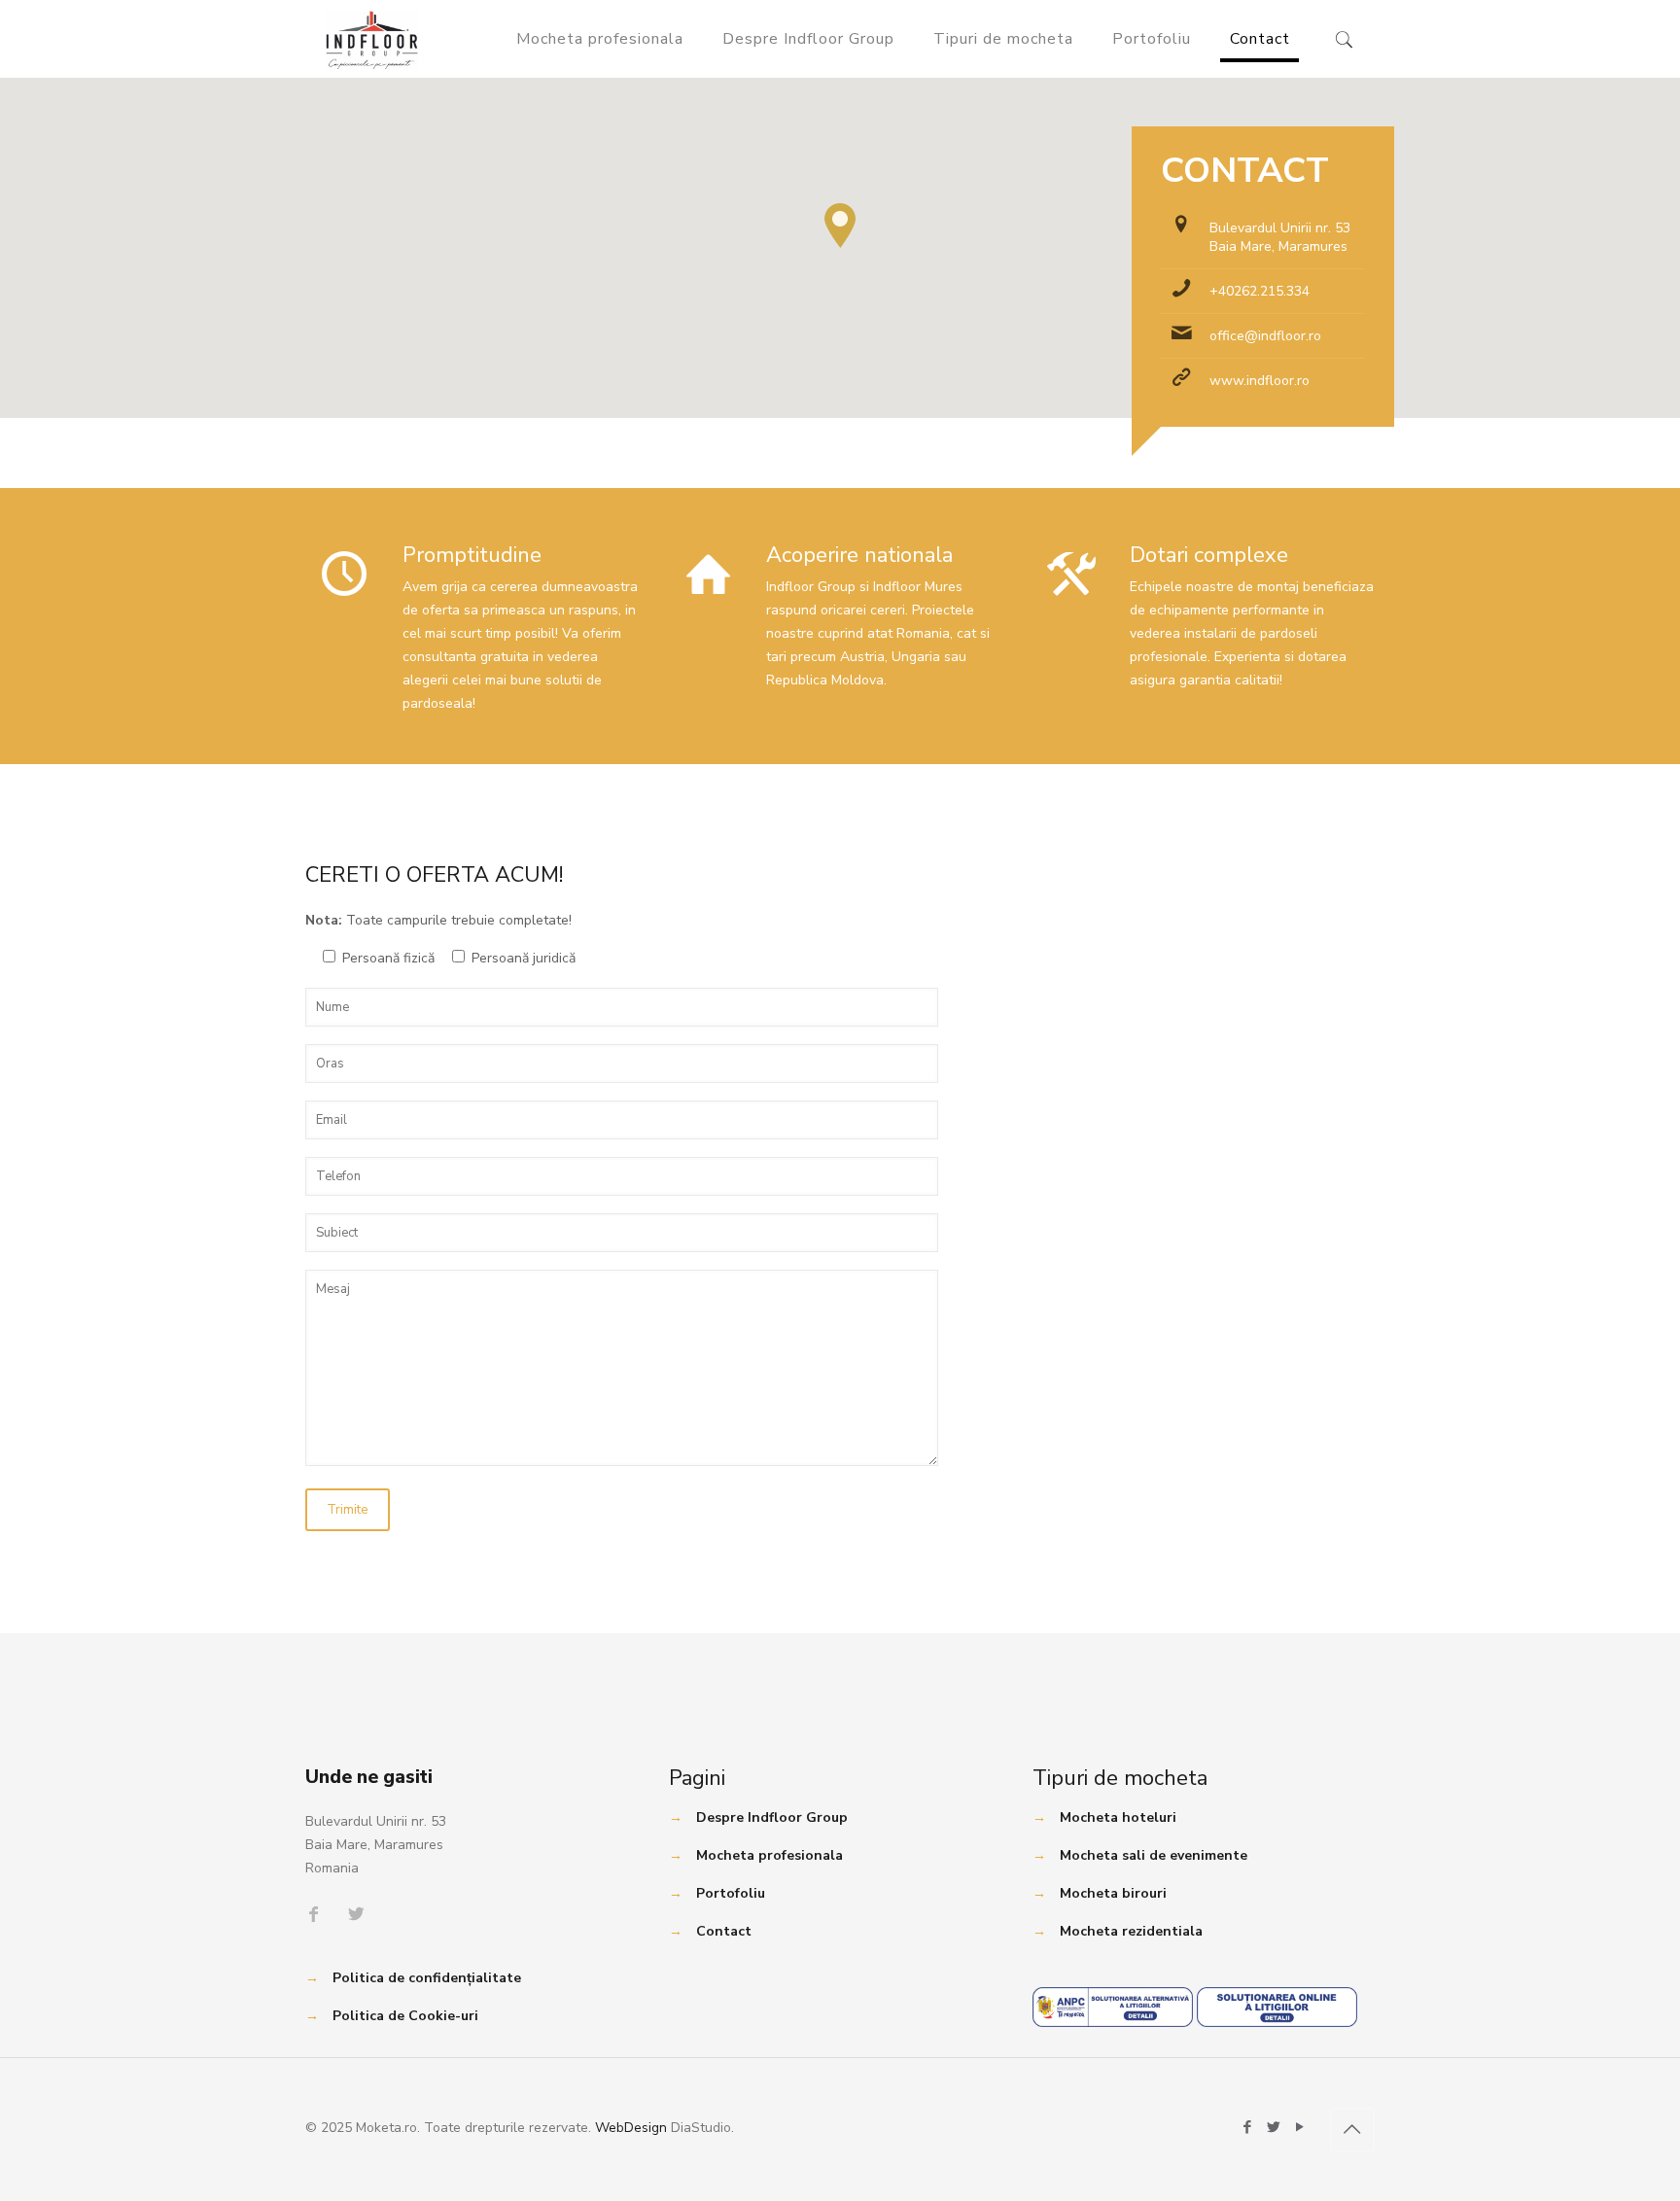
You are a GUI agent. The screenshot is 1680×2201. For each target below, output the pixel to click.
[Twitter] (1274, 2127)
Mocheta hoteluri (1118, 1817)
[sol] (1277, 2023)
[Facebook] (1248, 2127)
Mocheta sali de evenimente (1154, 1855)
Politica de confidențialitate (427, 1978)
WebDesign (631, 2128)
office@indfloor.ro (1265, 336)
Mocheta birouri (1113, 1893)
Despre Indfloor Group (772, 1817)
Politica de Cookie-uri (405, 2016)
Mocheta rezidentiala (1131, 1931)
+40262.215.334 (1260, 291)
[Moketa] (372, 39)
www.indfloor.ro (1260, 381)
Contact (724, 1931)
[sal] (1113, 2023)
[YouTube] (1300, 2127)
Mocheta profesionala (770, 1855)
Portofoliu (731, 1893)
